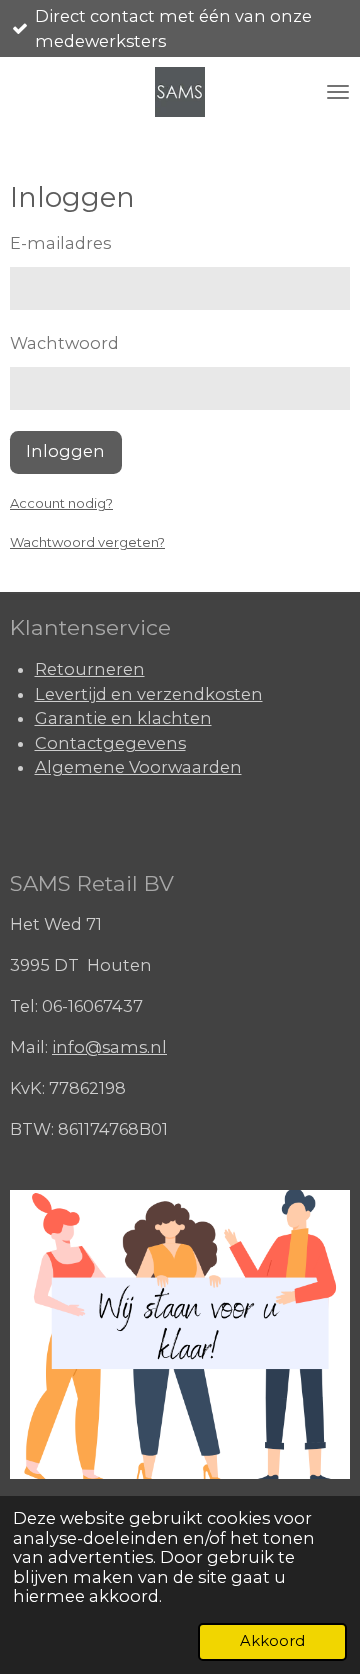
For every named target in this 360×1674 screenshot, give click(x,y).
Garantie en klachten (123, 718)
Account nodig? (61, 503)
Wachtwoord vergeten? (87, 542)
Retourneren (90, 669)
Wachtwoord (64, 343)
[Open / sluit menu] (338, 92)
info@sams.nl (109, 1047)
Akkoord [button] (272, 1641)
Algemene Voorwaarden (138, 767)
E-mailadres (60, 243)
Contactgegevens (110, 743)
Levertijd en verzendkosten (149, 694)
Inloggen (65, 451)
